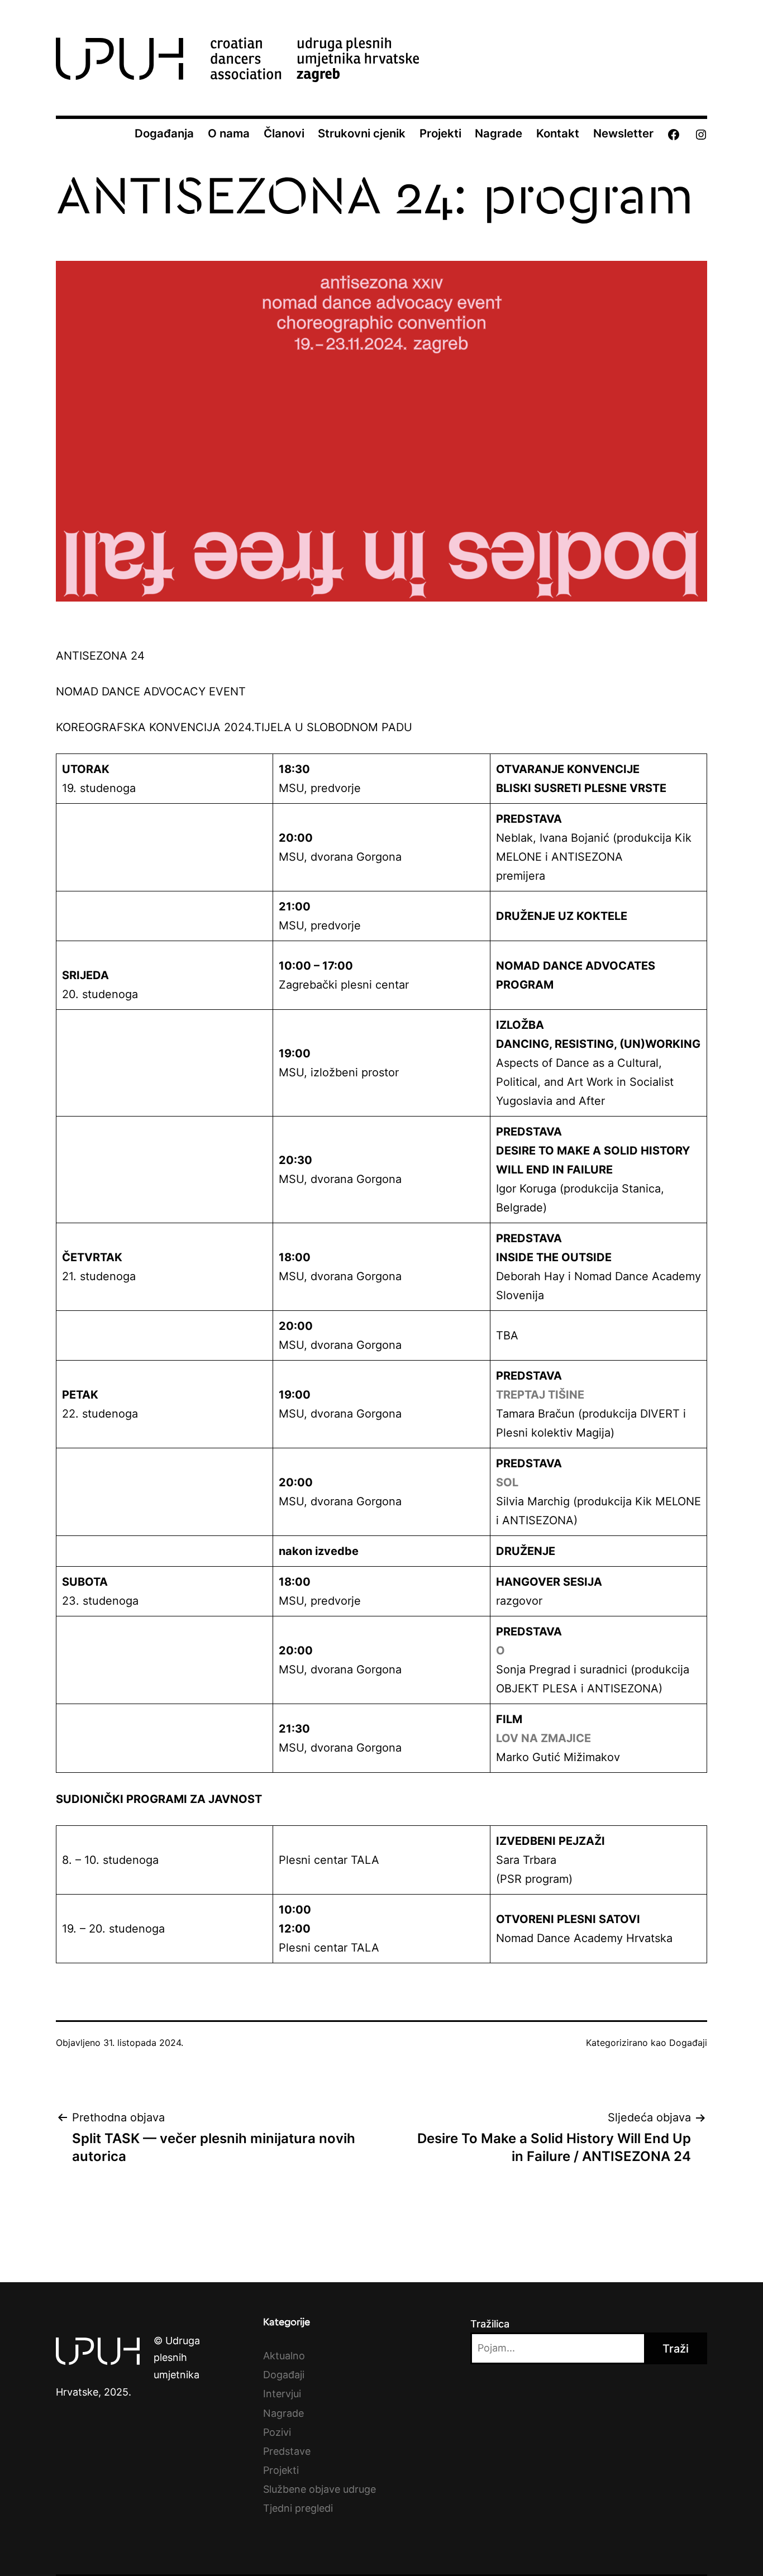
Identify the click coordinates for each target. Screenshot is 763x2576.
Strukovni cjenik (362, 133)
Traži (676, 2349)
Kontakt (558, 133)
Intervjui (282, 2394)
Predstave (287, 2451)
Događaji (688, 2043)
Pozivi (277, 2432)
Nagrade (499, 133)
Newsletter (623, 133)
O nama (229, 133)
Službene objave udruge (319, 2489)
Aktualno (284, 2356)
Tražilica (490, 2324)
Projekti (440, 133)
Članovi (284, 133)
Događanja (164, 133)
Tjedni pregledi (298, 2508)
